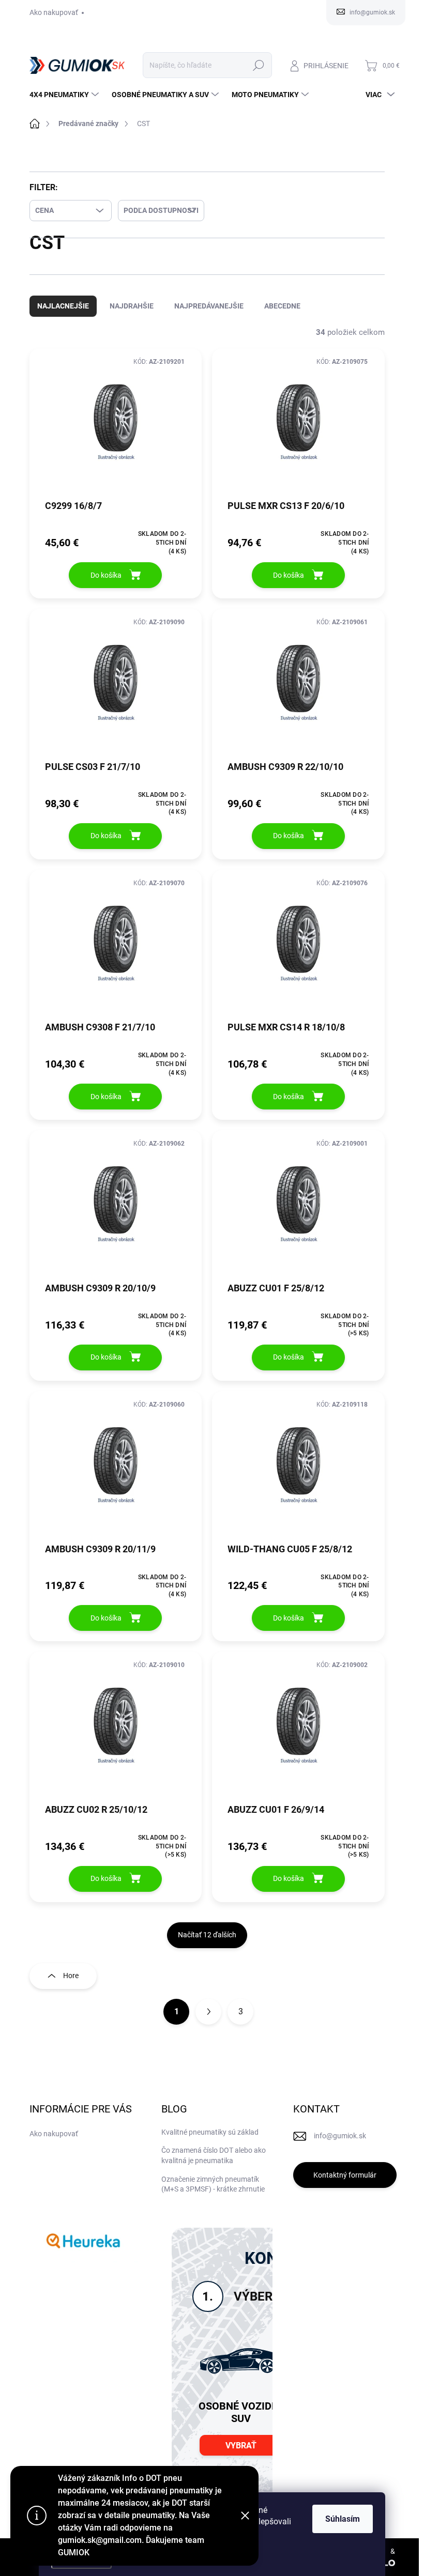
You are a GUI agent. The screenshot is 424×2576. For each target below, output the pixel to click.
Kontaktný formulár (345, 2185)
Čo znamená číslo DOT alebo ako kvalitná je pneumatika (214, 2166)
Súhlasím (343, 2519)
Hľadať (258, 65)
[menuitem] (65, 95)
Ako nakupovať (54, 12)
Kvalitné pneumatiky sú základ (210, 2142)
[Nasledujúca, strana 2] (208, 2022)
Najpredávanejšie (209, 316)
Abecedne (282, 316)
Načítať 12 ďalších (207, 1945)
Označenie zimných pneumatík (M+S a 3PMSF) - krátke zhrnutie (213, 2195)
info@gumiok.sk (340, 2146)
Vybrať (241, 2456)
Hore (71, 1986)
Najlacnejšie (63, 316)
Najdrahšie (132, 316)
